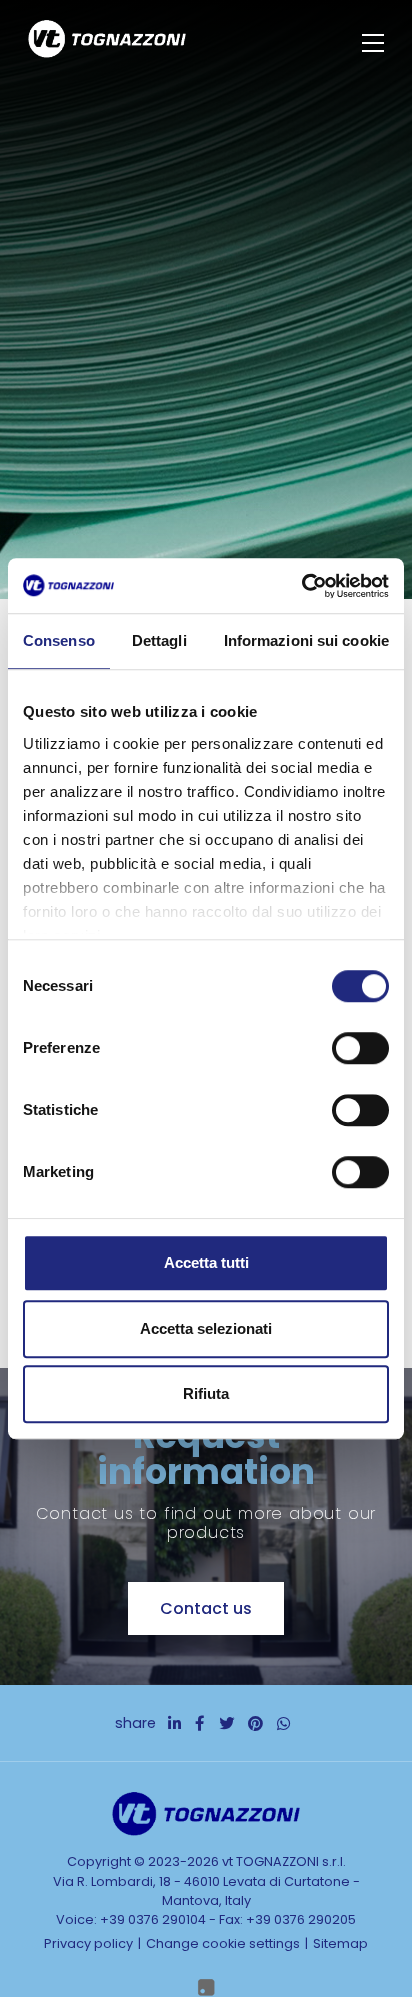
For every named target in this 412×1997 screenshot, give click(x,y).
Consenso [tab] (59, 640)
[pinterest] (255, 1723)
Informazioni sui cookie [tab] (306, 640)
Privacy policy (88, 1943)
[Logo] (107, 42)
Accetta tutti (206, 1262)
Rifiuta (206, 1393)
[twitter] (226, 1723)
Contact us (206, 1608)
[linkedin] (174, 1723)
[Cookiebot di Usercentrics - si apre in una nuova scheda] (301, 586)
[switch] (360, 1048)
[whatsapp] (283, 1723)
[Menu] (375, 43)
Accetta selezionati (206, 1328)
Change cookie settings (223, 1943)
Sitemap (340, 1943)
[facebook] (200, 1723)
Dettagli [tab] (159, 640)
